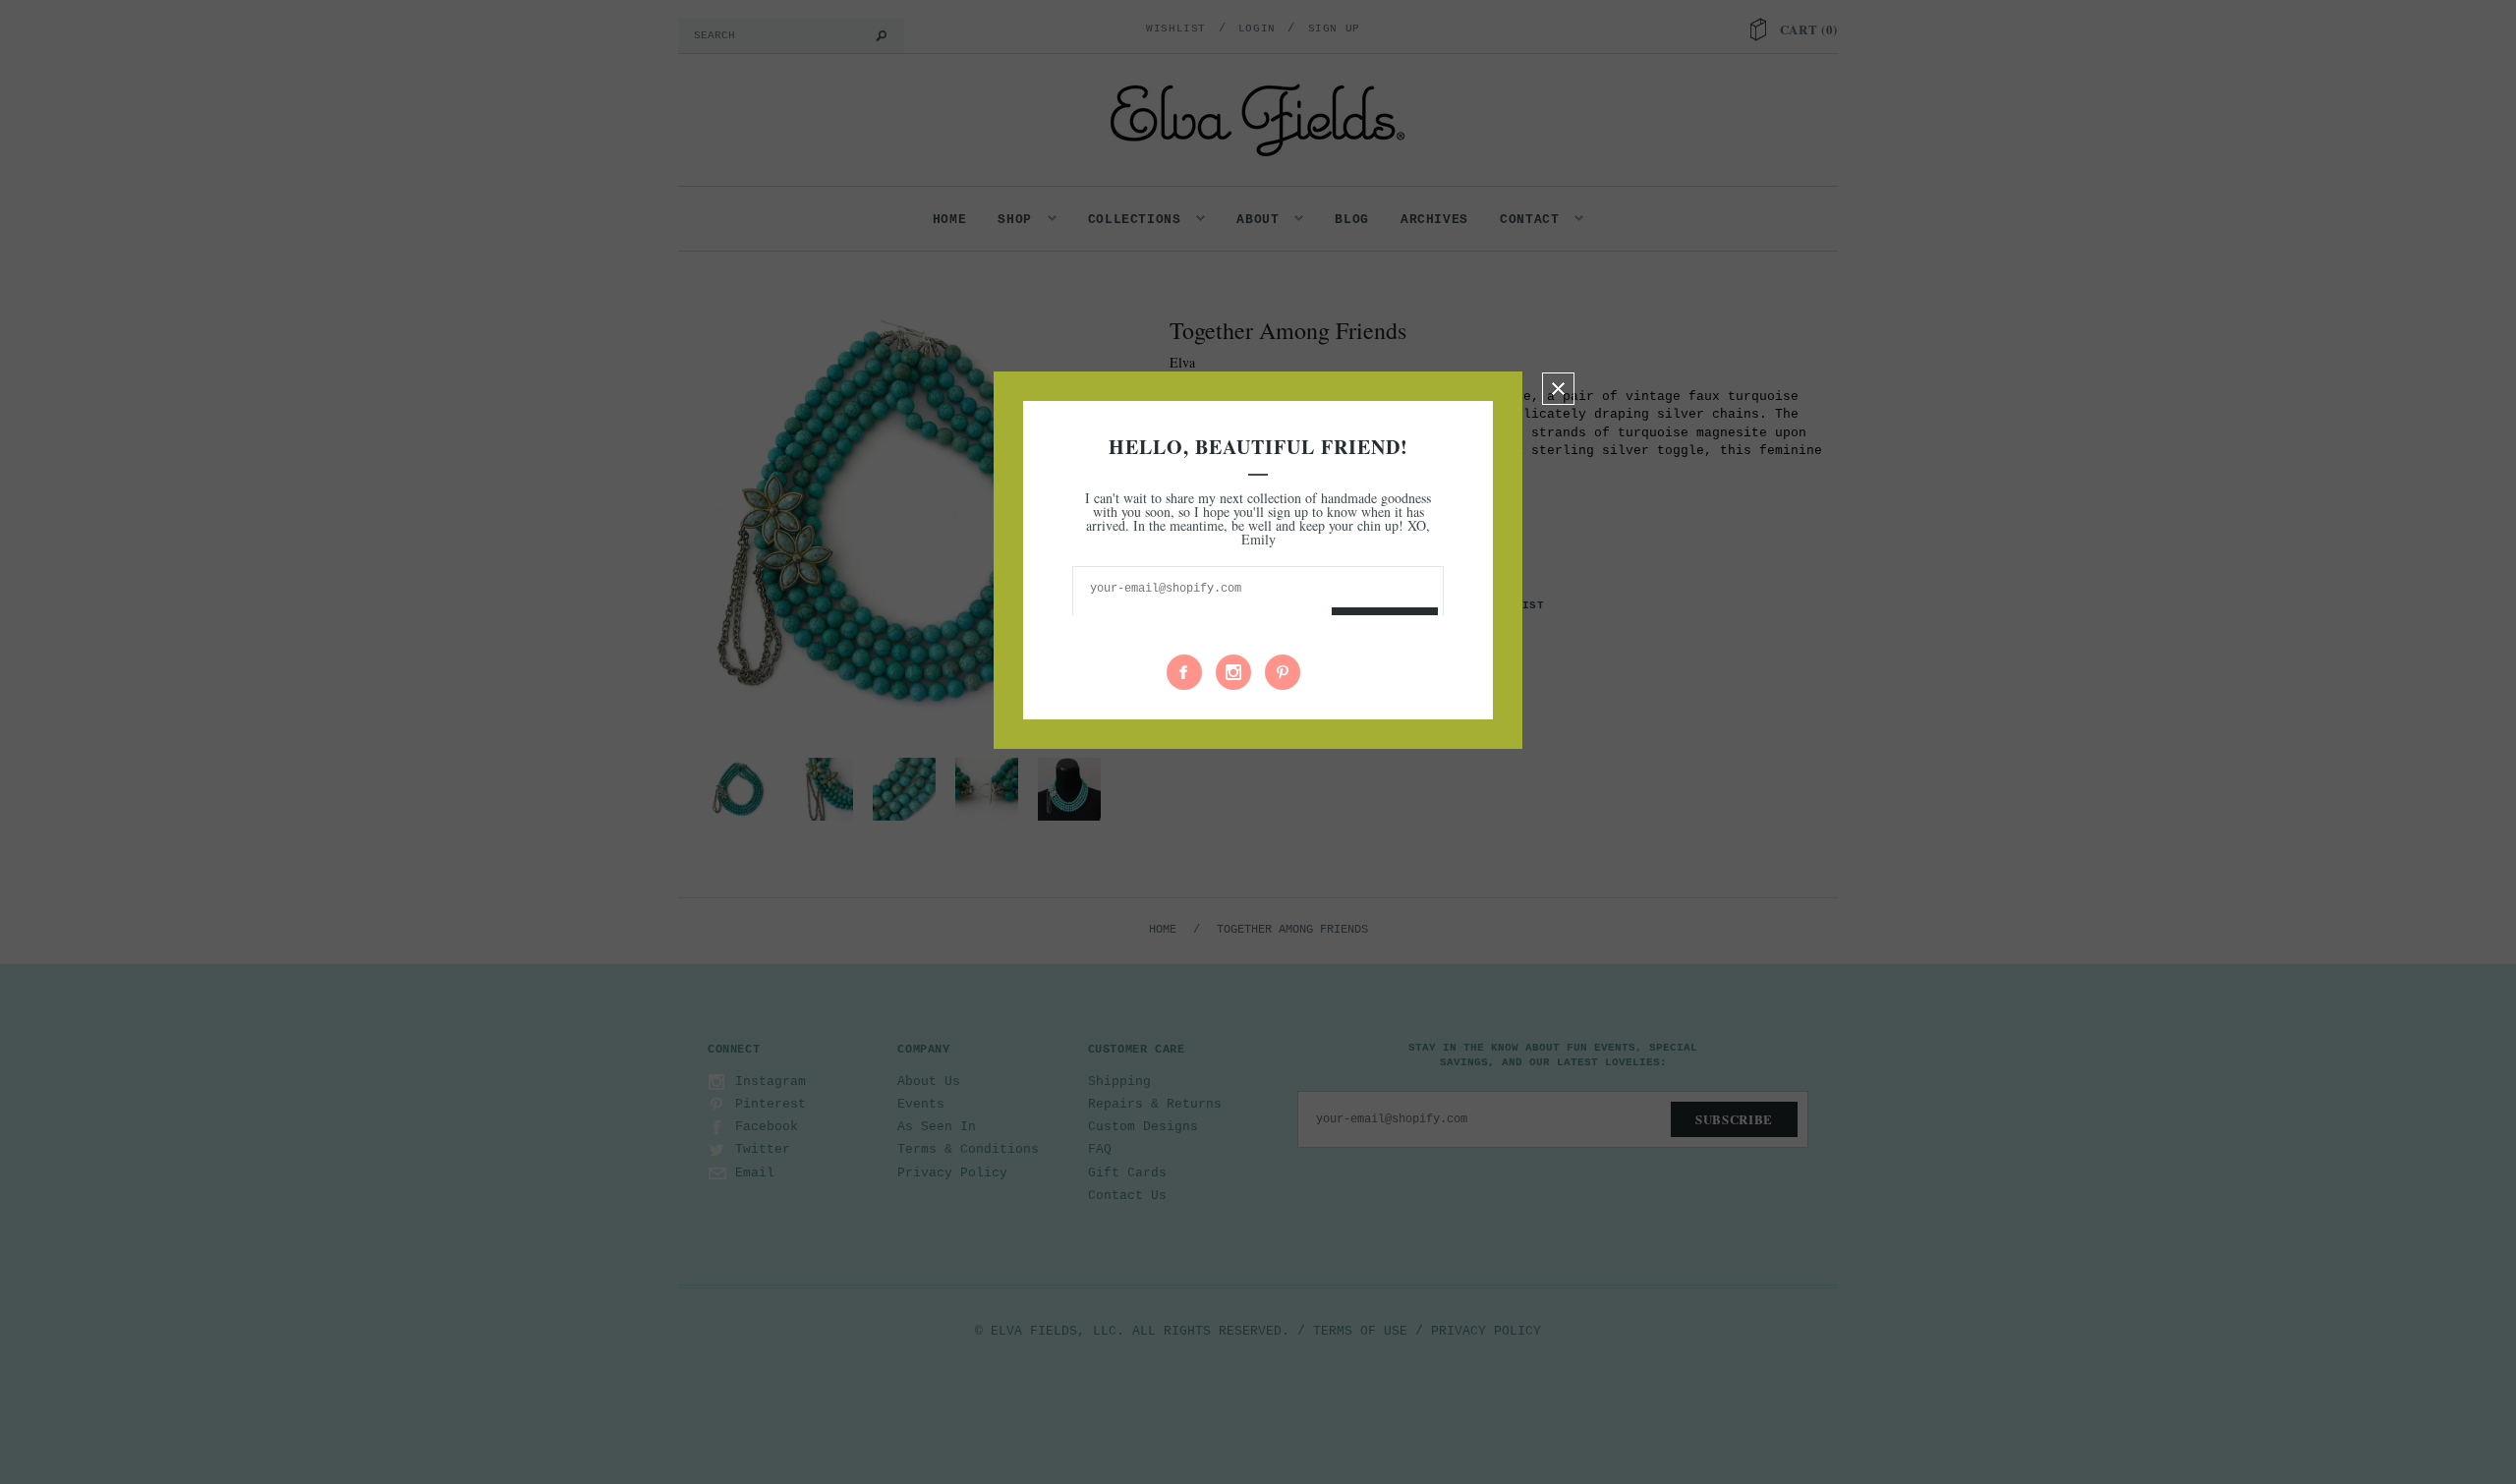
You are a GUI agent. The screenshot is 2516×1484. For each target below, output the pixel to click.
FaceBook (1184, 672)
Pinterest (1283, 672)
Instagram (1233, 672)
